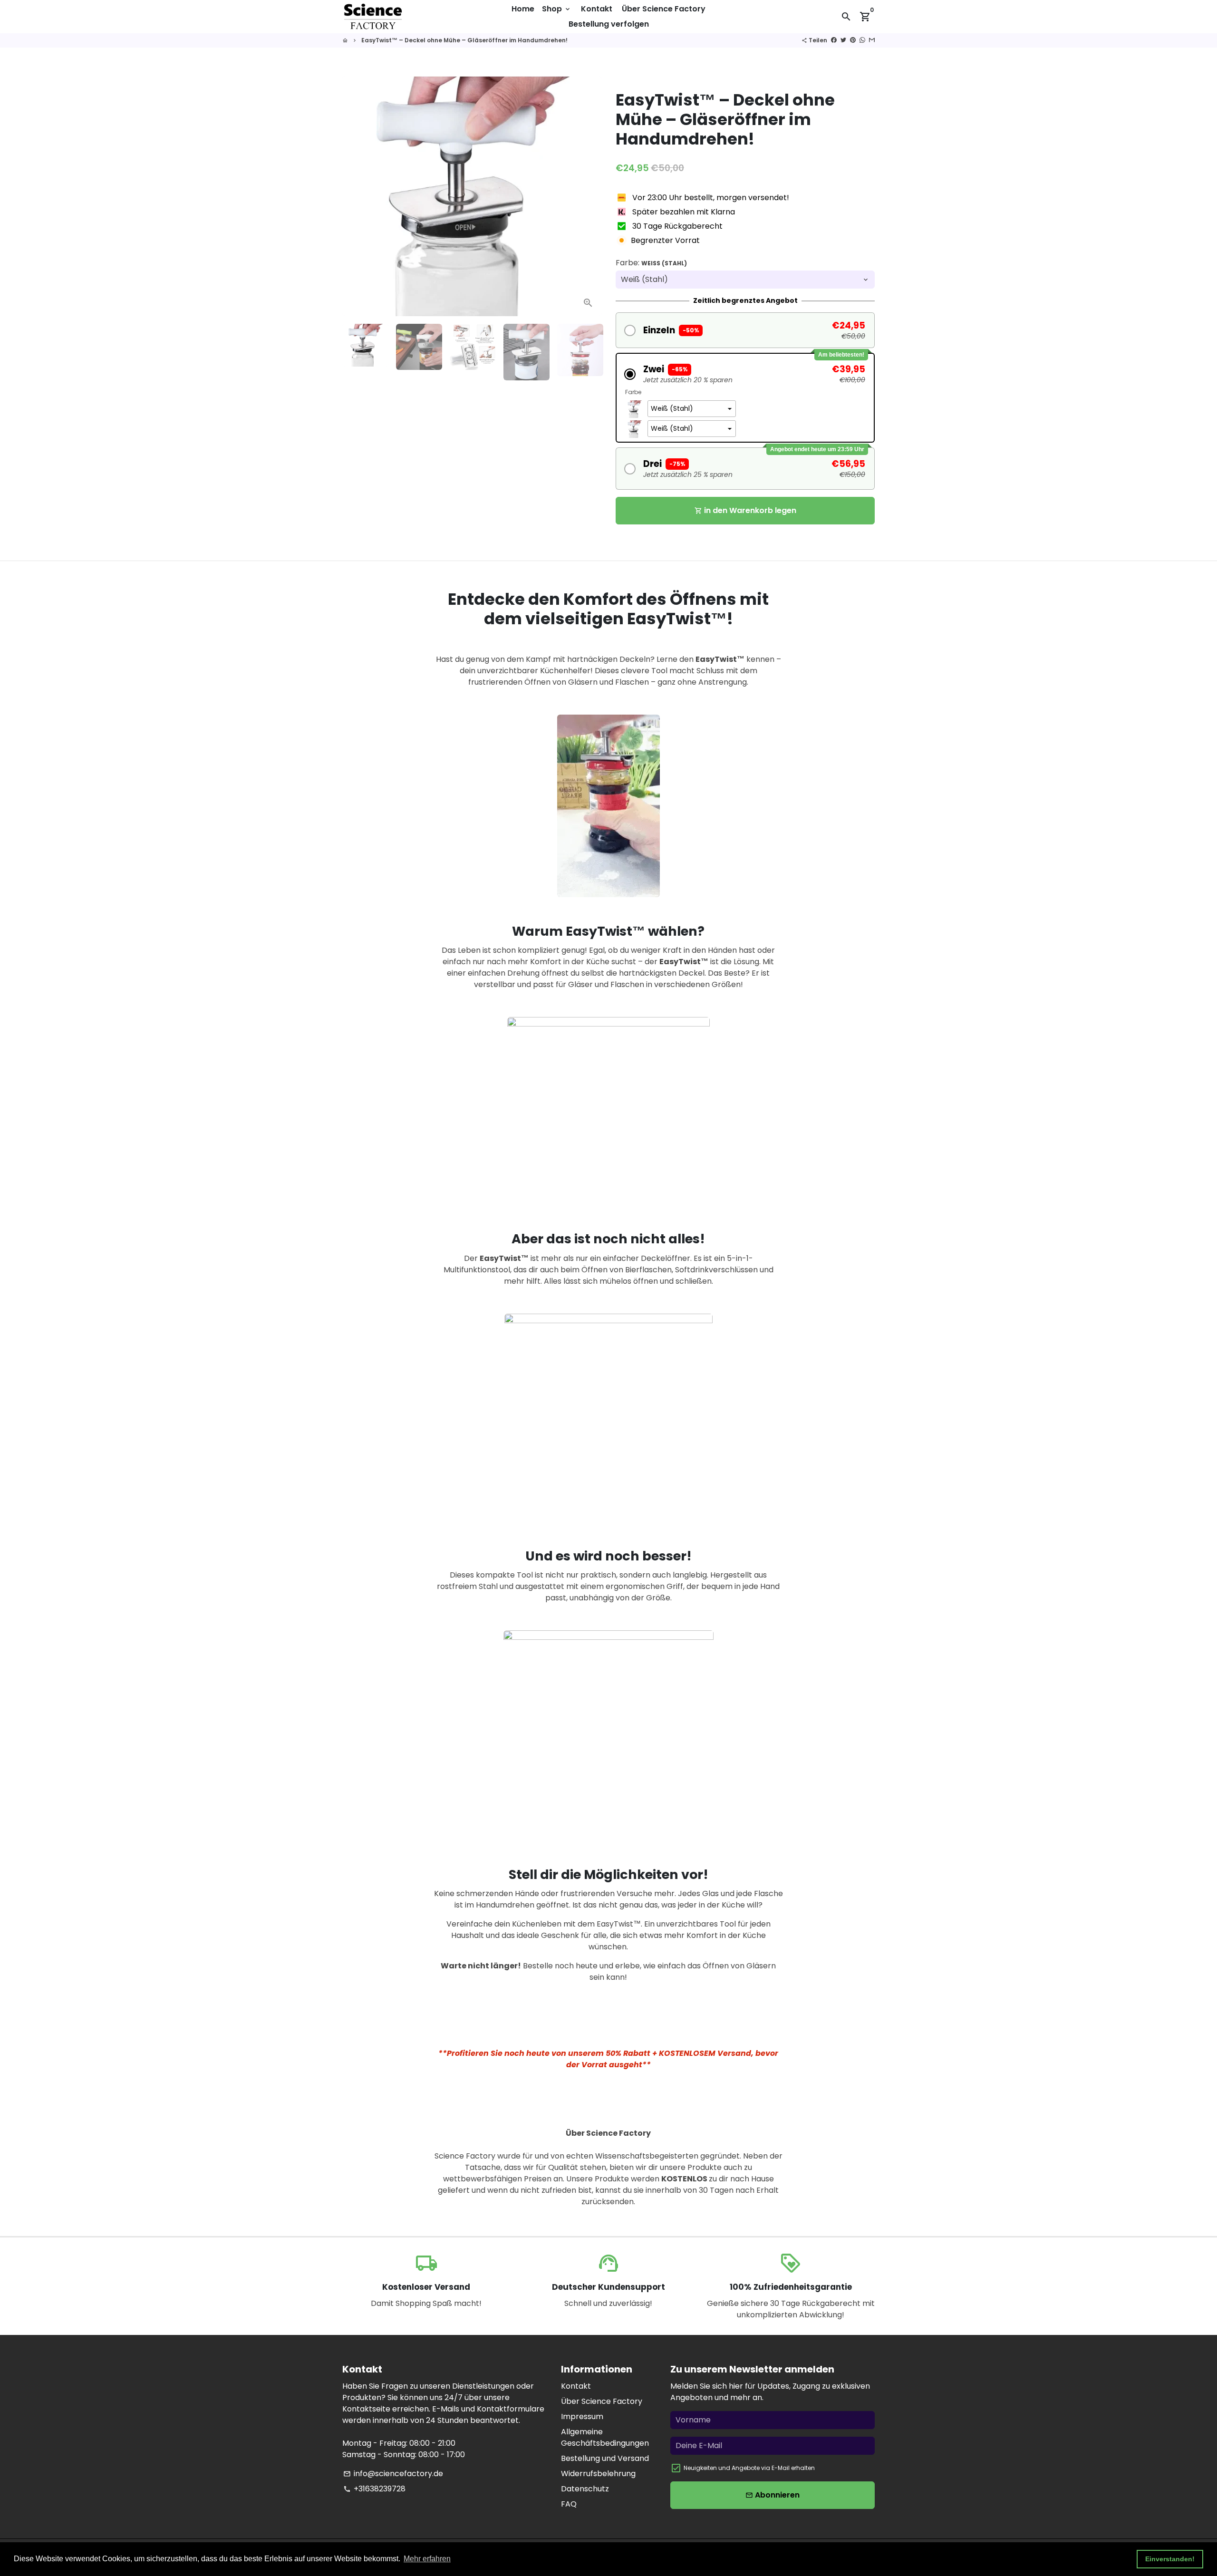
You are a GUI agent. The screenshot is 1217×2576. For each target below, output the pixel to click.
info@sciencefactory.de (393, 2474)
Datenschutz (585, 2489)
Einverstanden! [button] (1170, 2559)
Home (523, 9)
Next (589, 196)
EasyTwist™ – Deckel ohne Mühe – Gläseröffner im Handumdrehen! (464, 40)
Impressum (582, 2416)
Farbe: (651, 263)
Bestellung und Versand (605, 2458)
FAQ (569, 2504)
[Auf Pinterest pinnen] (853, 40)
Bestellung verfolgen (609, 24)
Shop (557, 9)
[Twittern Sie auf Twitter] (843, 40)
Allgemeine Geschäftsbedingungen (605, 2437)
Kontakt (597, 9)
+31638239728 (374, 2489)
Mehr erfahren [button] (427, 2559)
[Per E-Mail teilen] (872, 40)
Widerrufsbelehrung (598, 2474)
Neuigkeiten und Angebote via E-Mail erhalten (749, 2468)
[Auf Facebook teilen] (834, 40)
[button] (745, 330)
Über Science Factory (664, 9)
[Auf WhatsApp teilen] (862, 40)
